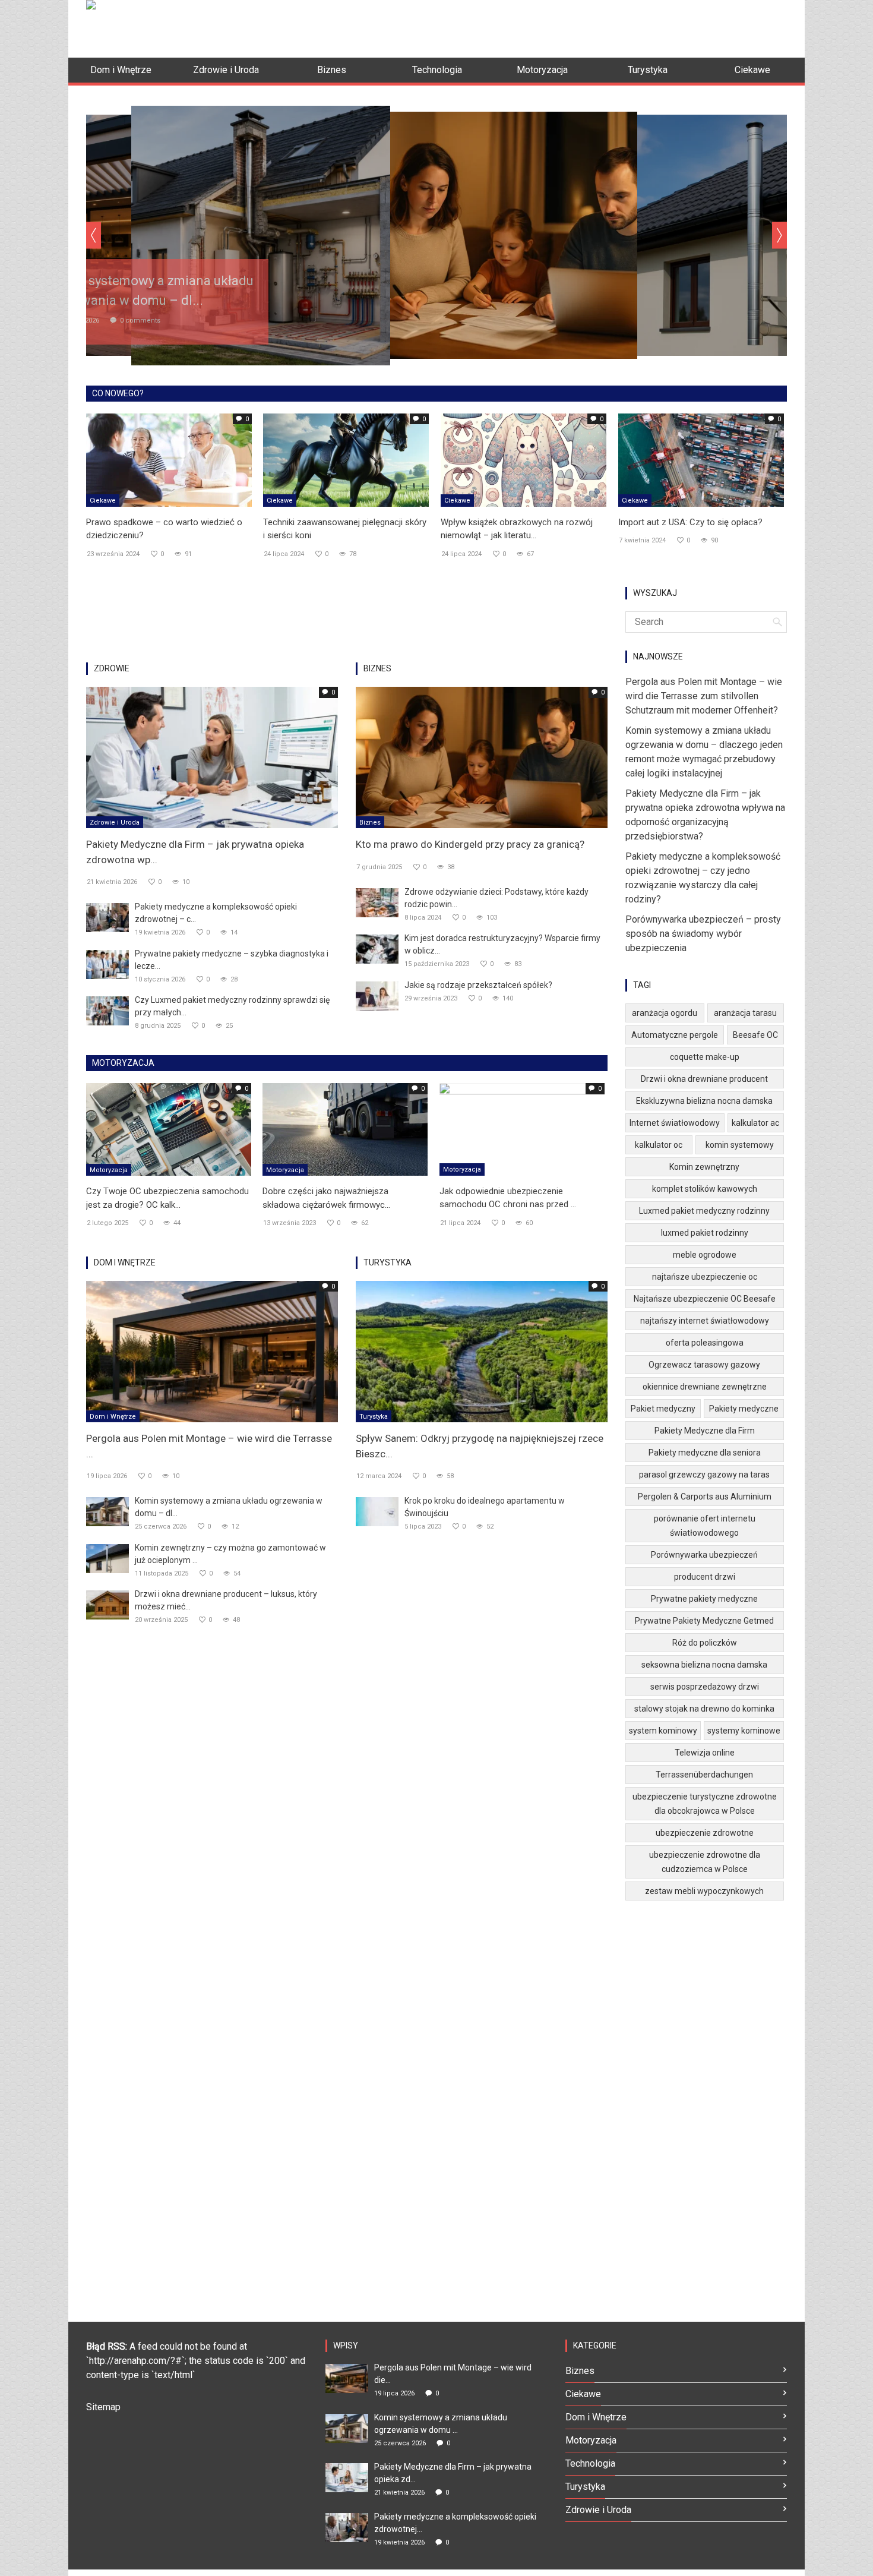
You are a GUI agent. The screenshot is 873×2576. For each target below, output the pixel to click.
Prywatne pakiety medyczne (704, 1599)
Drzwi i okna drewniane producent (704, 1079)
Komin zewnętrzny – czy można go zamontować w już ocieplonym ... (230, 1554)
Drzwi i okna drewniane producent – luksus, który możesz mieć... (226, 1600)
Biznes (370, 823)
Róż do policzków (705, 1643)
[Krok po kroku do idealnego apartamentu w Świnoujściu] (377, 1511)
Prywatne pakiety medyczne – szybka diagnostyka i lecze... (232, 960)
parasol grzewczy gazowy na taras (704, 1475)
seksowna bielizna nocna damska (704, 1665)
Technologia (590, 2463)
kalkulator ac (755, 1123)
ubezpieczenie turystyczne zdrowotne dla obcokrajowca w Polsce (705, 1804)
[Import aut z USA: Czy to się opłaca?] (701, 459)
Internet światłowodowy (675, 1123)
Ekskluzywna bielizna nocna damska (704, 1101)
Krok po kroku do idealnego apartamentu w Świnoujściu (485, 1507)
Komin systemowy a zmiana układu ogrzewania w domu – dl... (229, 1507)
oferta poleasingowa (705, 1343)
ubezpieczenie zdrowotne (705, 1833)
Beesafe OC (755, 1035)
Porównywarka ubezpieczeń (704, 1555)
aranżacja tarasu (745, 1013)
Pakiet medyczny (663, 1409)
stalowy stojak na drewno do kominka (704, 1709)
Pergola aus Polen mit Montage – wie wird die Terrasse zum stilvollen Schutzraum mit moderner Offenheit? (704, 696)
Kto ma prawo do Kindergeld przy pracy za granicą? (470, 844)
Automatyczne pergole (675, 1035)
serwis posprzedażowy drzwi (705, 1687)
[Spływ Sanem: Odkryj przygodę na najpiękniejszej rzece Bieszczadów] (482, 1351)
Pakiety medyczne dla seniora (705, 1453)
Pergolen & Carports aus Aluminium (705, 1497)
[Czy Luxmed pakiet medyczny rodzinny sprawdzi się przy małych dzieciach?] (107, 1010)
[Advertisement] (571, 27)
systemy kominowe (744, 1731)
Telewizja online (705, 1753)
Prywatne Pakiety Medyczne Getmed (704, 1621)
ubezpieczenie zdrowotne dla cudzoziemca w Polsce (705, 1862)
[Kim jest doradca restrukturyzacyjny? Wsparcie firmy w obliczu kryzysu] (377, 948)
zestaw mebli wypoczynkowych (704, 1891)
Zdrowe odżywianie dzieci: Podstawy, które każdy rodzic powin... (496, 898)
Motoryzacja (109, 1170)
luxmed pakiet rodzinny (705, 1233)
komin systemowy (740, 1145)
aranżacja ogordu (665, 1013)
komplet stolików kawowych (705, 1189)
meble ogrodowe (705, 1255)
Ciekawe (103, 501)
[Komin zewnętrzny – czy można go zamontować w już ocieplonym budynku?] (107, 1558)
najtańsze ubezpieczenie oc (705, 1277)
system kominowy (663, 1731)
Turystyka (374, 1417)
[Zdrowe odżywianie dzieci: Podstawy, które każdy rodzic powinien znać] (377, 902)
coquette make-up (705, 1057)
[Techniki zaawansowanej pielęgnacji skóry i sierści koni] (346, 459)
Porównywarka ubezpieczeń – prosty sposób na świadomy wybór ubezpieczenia (703, 934)
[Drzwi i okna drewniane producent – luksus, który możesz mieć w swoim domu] (107, 1604)
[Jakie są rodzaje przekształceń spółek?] (377, 995)
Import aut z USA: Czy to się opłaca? (690, 522)
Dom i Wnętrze (113, 1417)
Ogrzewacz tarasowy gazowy (704, 1365)
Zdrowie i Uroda (115, 823)
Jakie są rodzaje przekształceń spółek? (478, 985)
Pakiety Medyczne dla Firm (705, 1431)
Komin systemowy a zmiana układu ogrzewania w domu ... (441, 2424)
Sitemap (103, 2407)
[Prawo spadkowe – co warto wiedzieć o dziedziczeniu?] (169, 459)
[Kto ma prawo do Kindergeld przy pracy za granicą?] (482, 757)
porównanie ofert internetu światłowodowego (705, 1526)
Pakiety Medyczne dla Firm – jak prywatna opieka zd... (453, 2473)
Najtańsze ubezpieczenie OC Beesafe (705, 1299)
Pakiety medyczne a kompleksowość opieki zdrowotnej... (455, 2523)
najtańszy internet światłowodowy (705, 1321)
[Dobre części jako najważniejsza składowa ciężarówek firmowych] (345, 1129)
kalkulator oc (659, 1145)
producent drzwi (705, 1577)
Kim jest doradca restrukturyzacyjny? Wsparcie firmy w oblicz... (502, 944)
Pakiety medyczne (744, 1409)
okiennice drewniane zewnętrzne (705, 1387)
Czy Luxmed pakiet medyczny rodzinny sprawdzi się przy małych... (232, 1006)
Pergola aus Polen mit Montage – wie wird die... (453, 2374)
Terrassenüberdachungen (704, 1775)
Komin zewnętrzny (704, 1167)
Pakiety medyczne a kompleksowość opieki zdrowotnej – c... (216, 913)
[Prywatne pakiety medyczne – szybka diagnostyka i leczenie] (107, 964)
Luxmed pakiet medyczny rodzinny (704, 1211)
